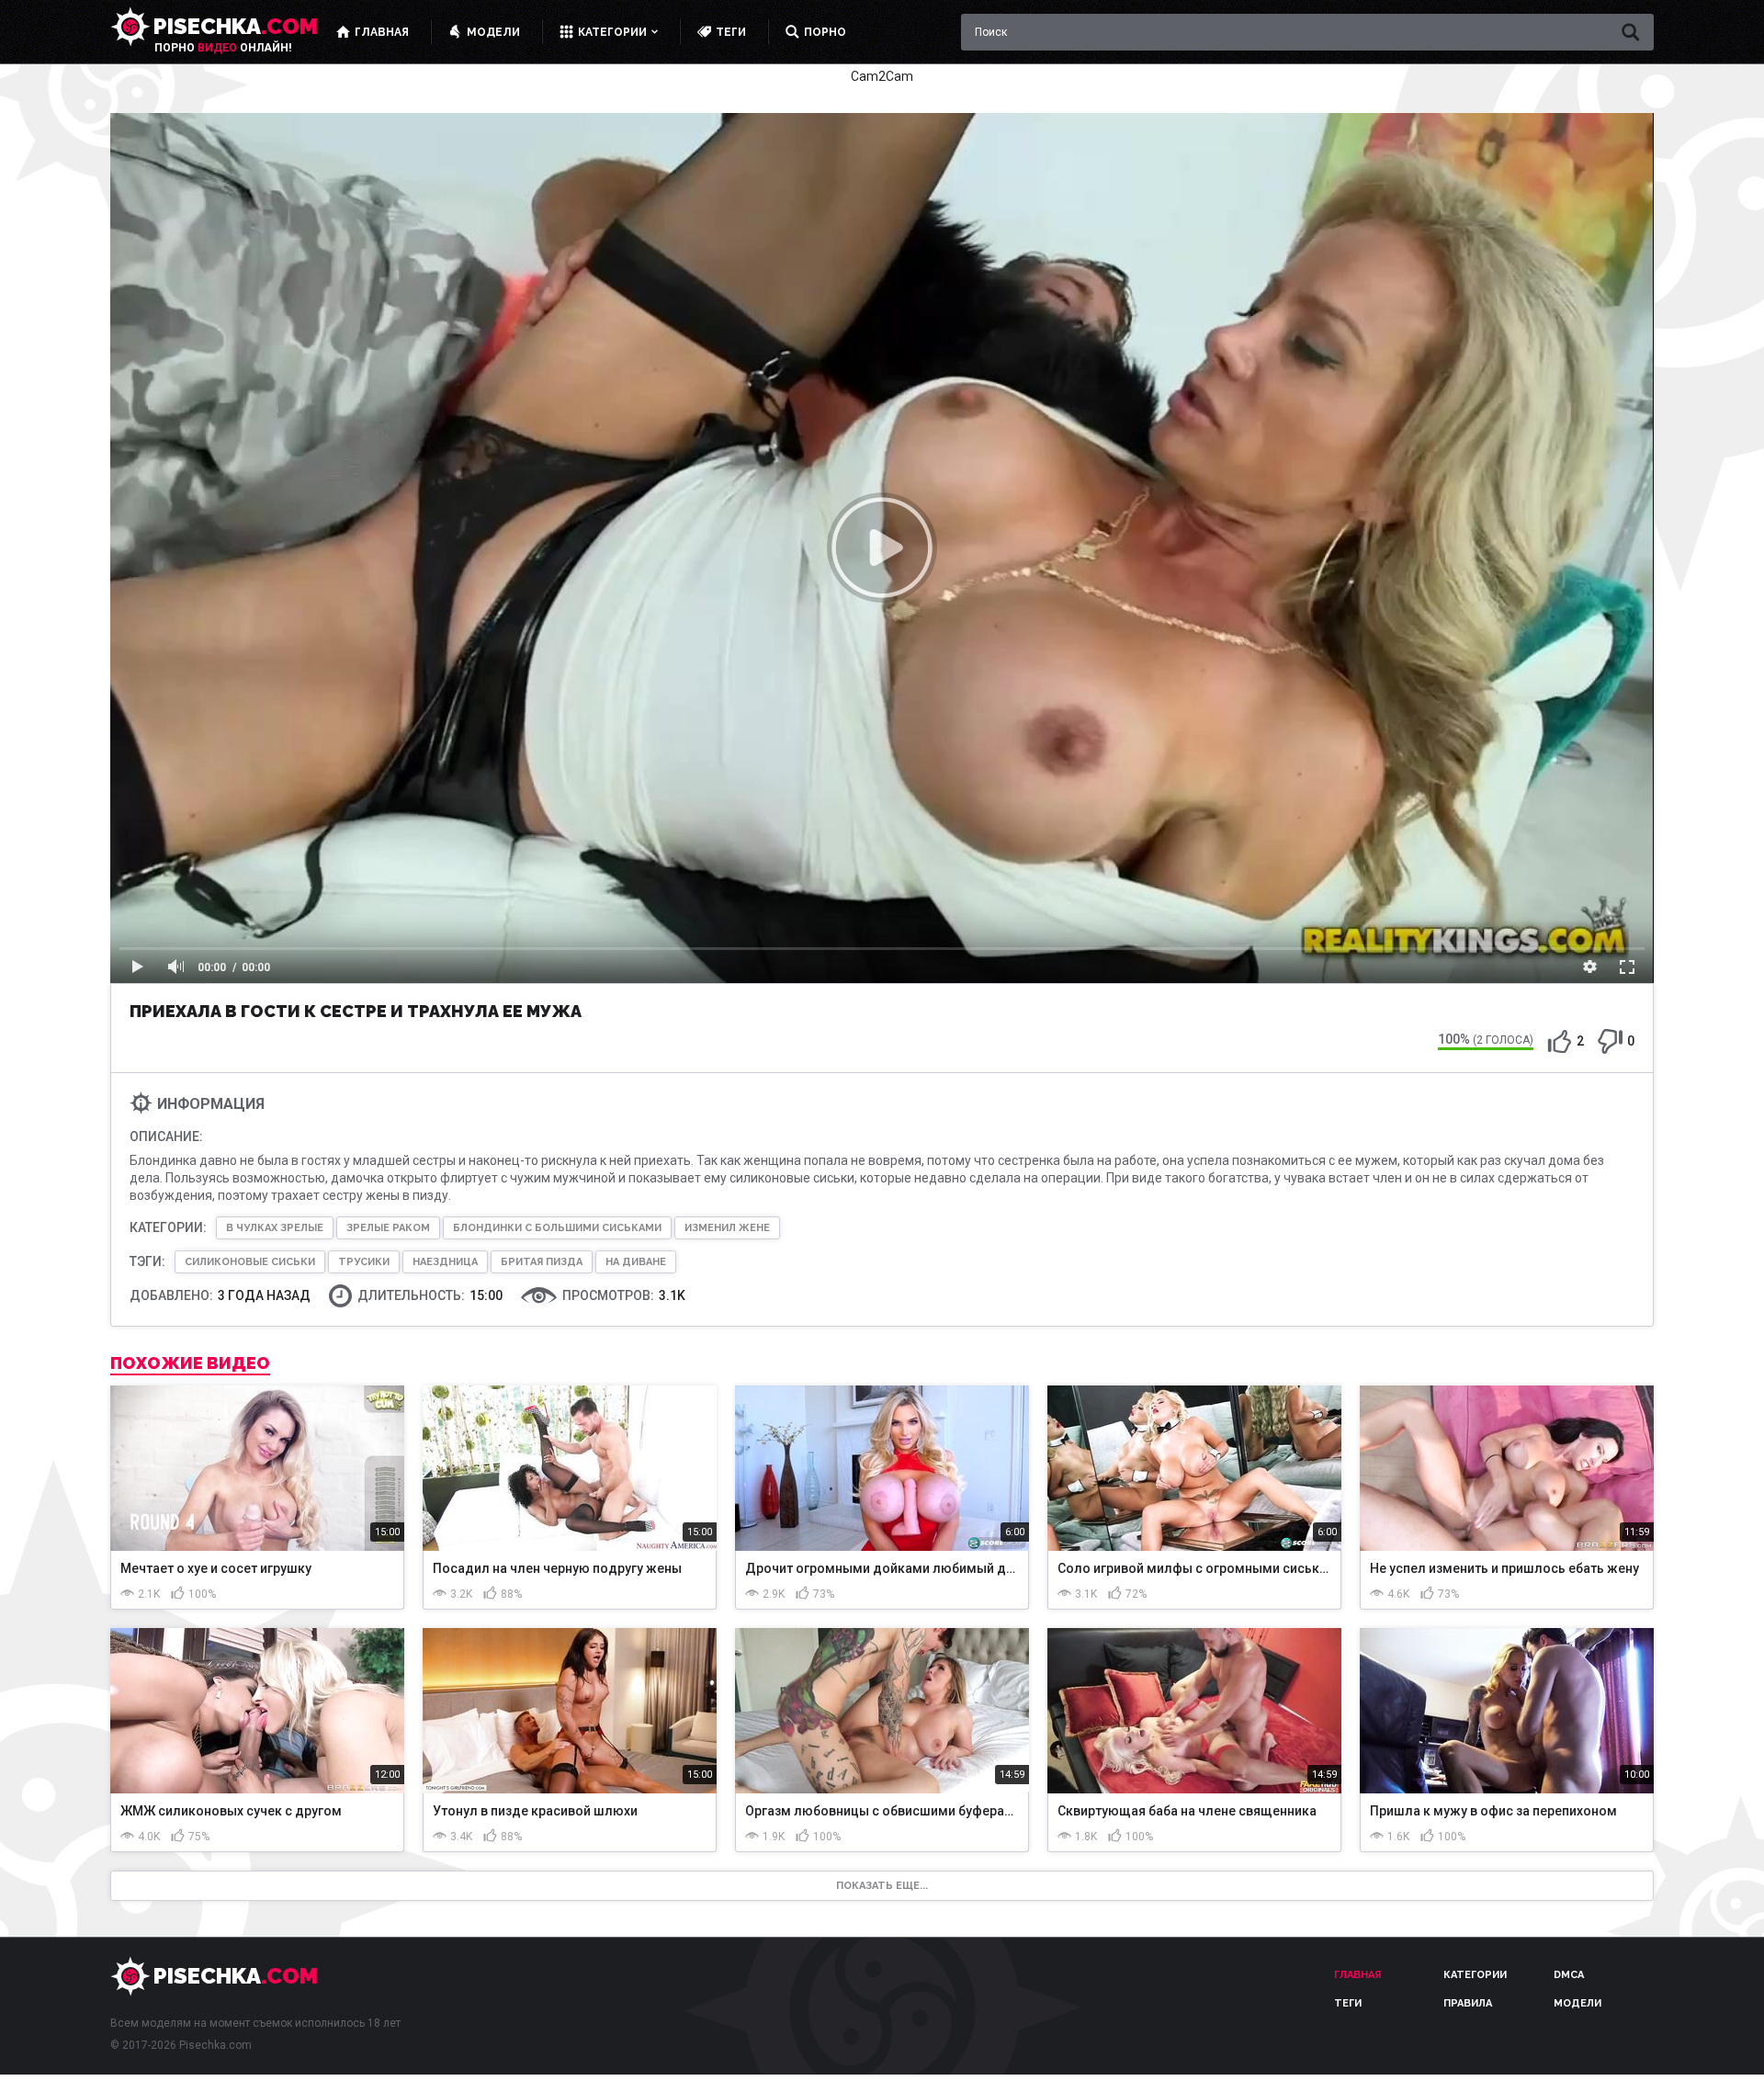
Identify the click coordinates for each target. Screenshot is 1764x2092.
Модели (1577, 2003)
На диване (636, 1262)
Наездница (445, 1262)
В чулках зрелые (275, 1228)
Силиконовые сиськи (250, 1262)
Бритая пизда (542, 1262)
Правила (1468, 2003)
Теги (1348, 2003)
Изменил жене (727, 1228)
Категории (1475, 1975)
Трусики (364, 1262)
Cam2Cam (882, 76)
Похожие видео (190, 1363)
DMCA (1569, 1975)
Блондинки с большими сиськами (557, 1228)
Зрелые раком (388, 1228)
